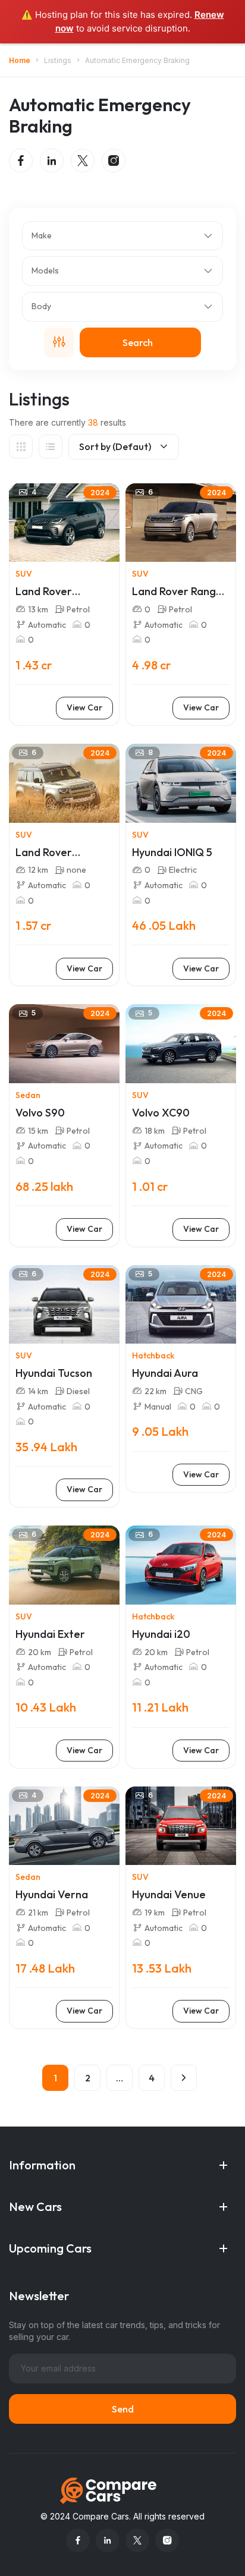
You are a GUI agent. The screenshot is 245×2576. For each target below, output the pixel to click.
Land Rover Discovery (44, 592)
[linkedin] (52, 161)
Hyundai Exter (50, 1634)
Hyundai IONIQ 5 (172, 853)
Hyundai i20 (161, 1634)
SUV (24, 574)
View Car (84, 707)
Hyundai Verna (52, 1895)
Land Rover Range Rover (177, 592)
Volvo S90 (40, 1113)
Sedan (28, 1095)
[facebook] (21, 161)
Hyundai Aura (165, 1373)
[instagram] (114, 161)
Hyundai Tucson (54, 1373)
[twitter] (83, 161)
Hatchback (153, 1355)
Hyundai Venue (169, 1895)
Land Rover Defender (44, 853)
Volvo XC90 (161, 1113)
